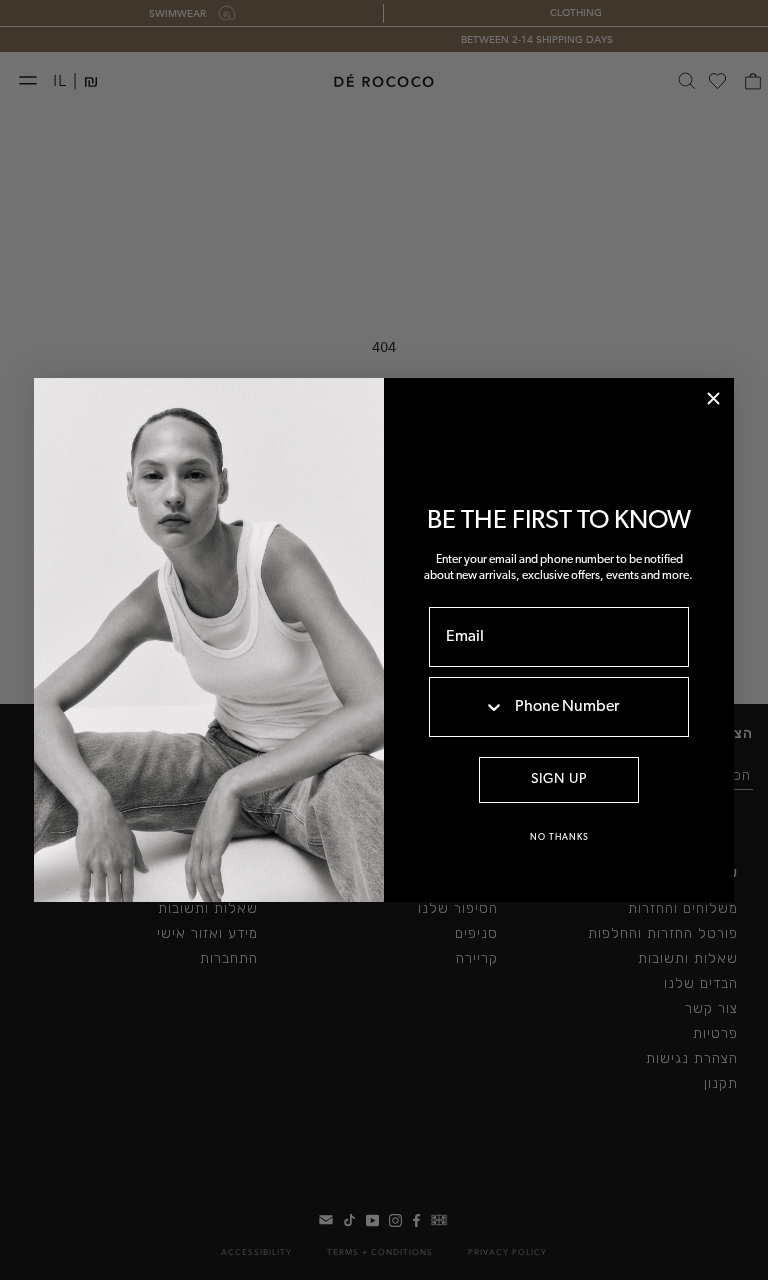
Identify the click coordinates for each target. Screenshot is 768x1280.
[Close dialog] (713, 398)
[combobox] (467, 707)
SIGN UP (559, 779)
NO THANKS (559, 837)
